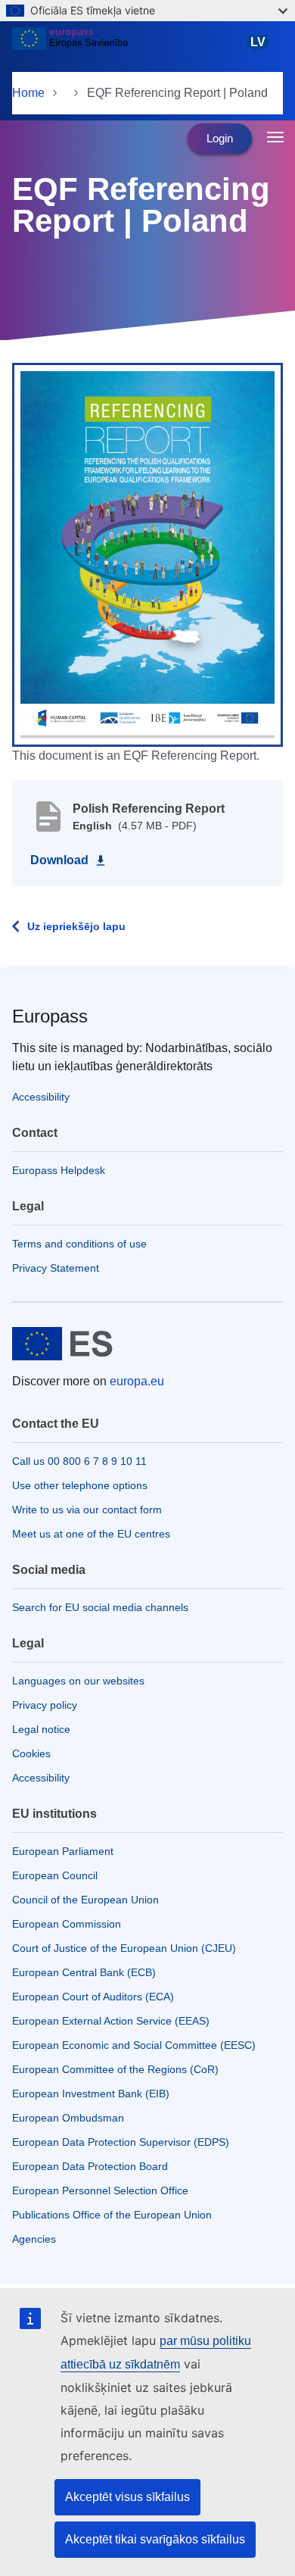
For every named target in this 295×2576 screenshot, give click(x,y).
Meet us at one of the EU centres (91, 1534)
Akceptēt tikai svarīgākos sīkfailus (155, 2539)
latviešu (261, 49)
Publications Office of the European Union (112, 2215)
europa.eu (137, 1381)
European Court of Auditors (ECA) (93, 1997)
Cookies (31, 1753)
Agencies (34, 2239)
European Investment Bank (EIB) (91, 2094)
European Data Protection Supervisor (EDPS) (121, 2142)
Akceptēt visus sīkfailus (127, 2497)
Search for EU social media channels (100, 1607)
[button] (147, 554)
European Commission (67, 1924)
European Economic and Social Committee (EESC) (134, 2045)
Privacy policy (45, 1705)
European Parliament (63, 1851)
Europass (50, 1016)
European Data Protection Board (90, 2166)
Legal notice (41, 1729)
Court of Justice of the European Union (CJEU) (124, 1948)
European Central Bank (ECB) (84, 1972)
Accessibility (41, 1097)
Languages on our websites (78, 1681)
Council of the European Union (85, 1900)
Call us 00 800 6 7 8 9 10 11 (79, 1461)
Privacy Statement (56, 1268)
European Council (55, 1875)
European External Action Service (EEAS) (111, 2021)
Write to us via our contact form (87, 1510)
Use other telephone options (80, 1485)
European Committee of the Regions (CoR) (115, 2069)
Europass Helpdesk (59, 1170)
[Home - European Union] (126, 48)
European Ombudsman (68, 2118)
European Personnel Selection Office (100, 2190)
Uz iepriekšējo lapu (76, 926)
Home (28, 93)
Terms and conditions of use (79, 1244)
